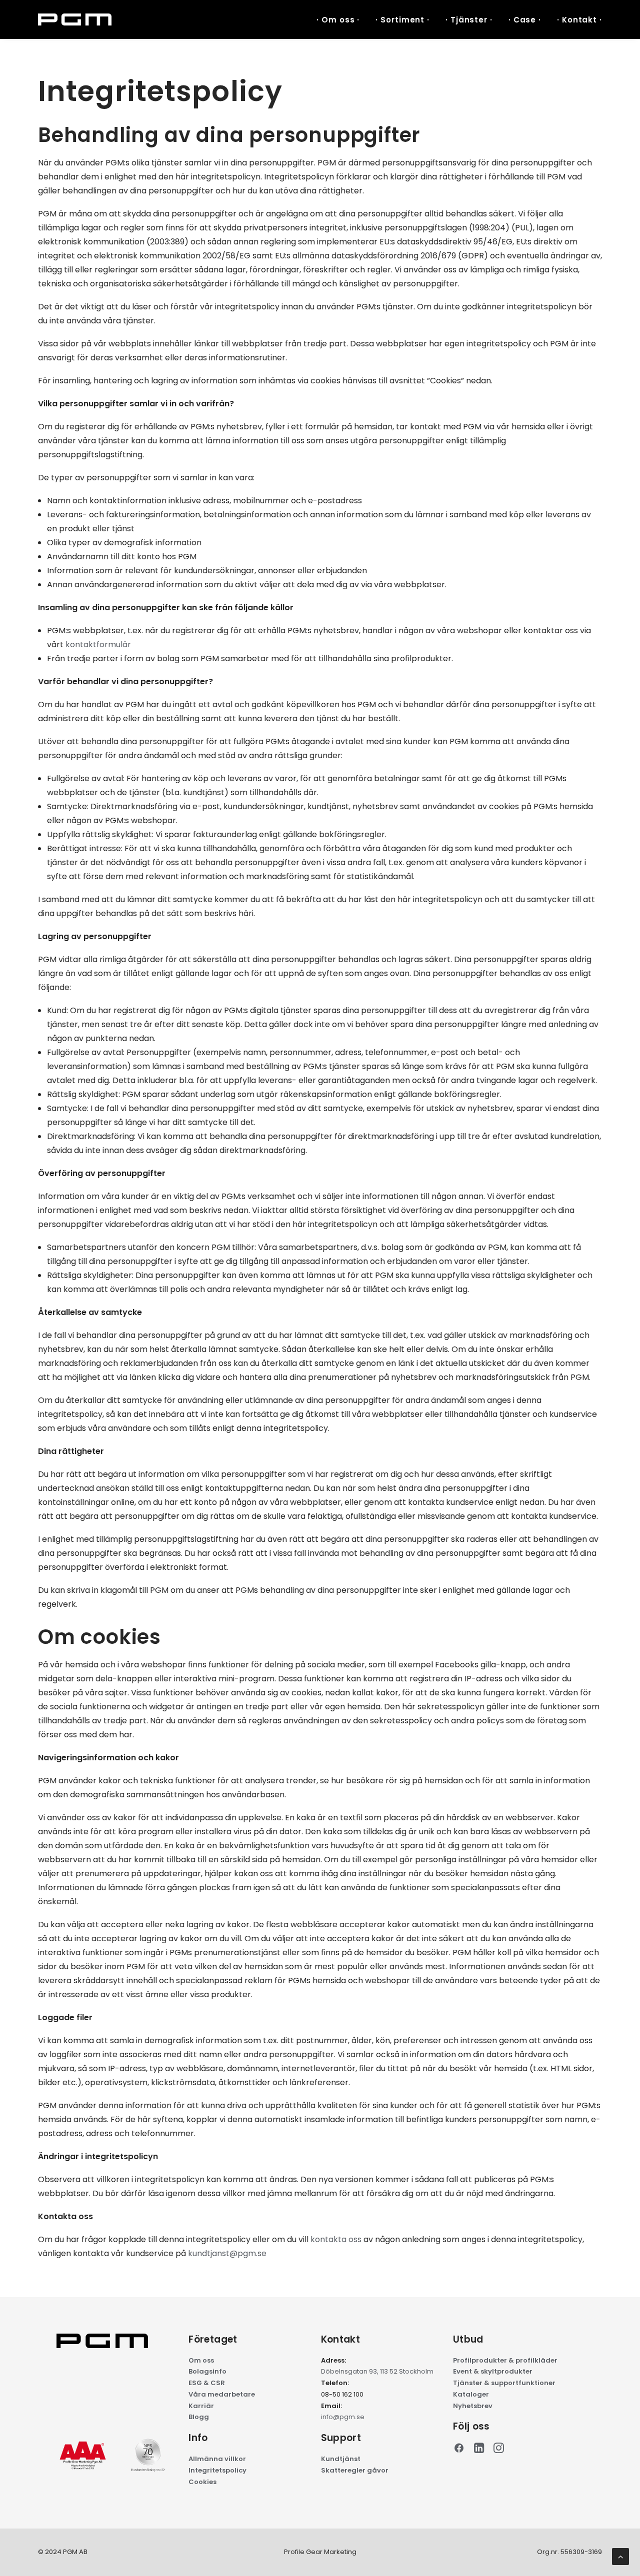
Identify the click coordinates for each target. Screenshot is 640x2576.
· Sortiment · (402, 20)
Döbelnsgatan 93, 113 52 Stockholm (377, 2371)
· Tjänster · (469, 20)
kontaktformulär (98, 644)
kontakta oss (336, 2239)
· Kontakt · (579, 20)
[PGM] (75, 19)
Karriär (201, 2406)
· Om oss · (338, 20)
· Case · (525, 20)
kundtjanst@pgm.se (227, 2253)
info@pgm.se (343, 2417)
